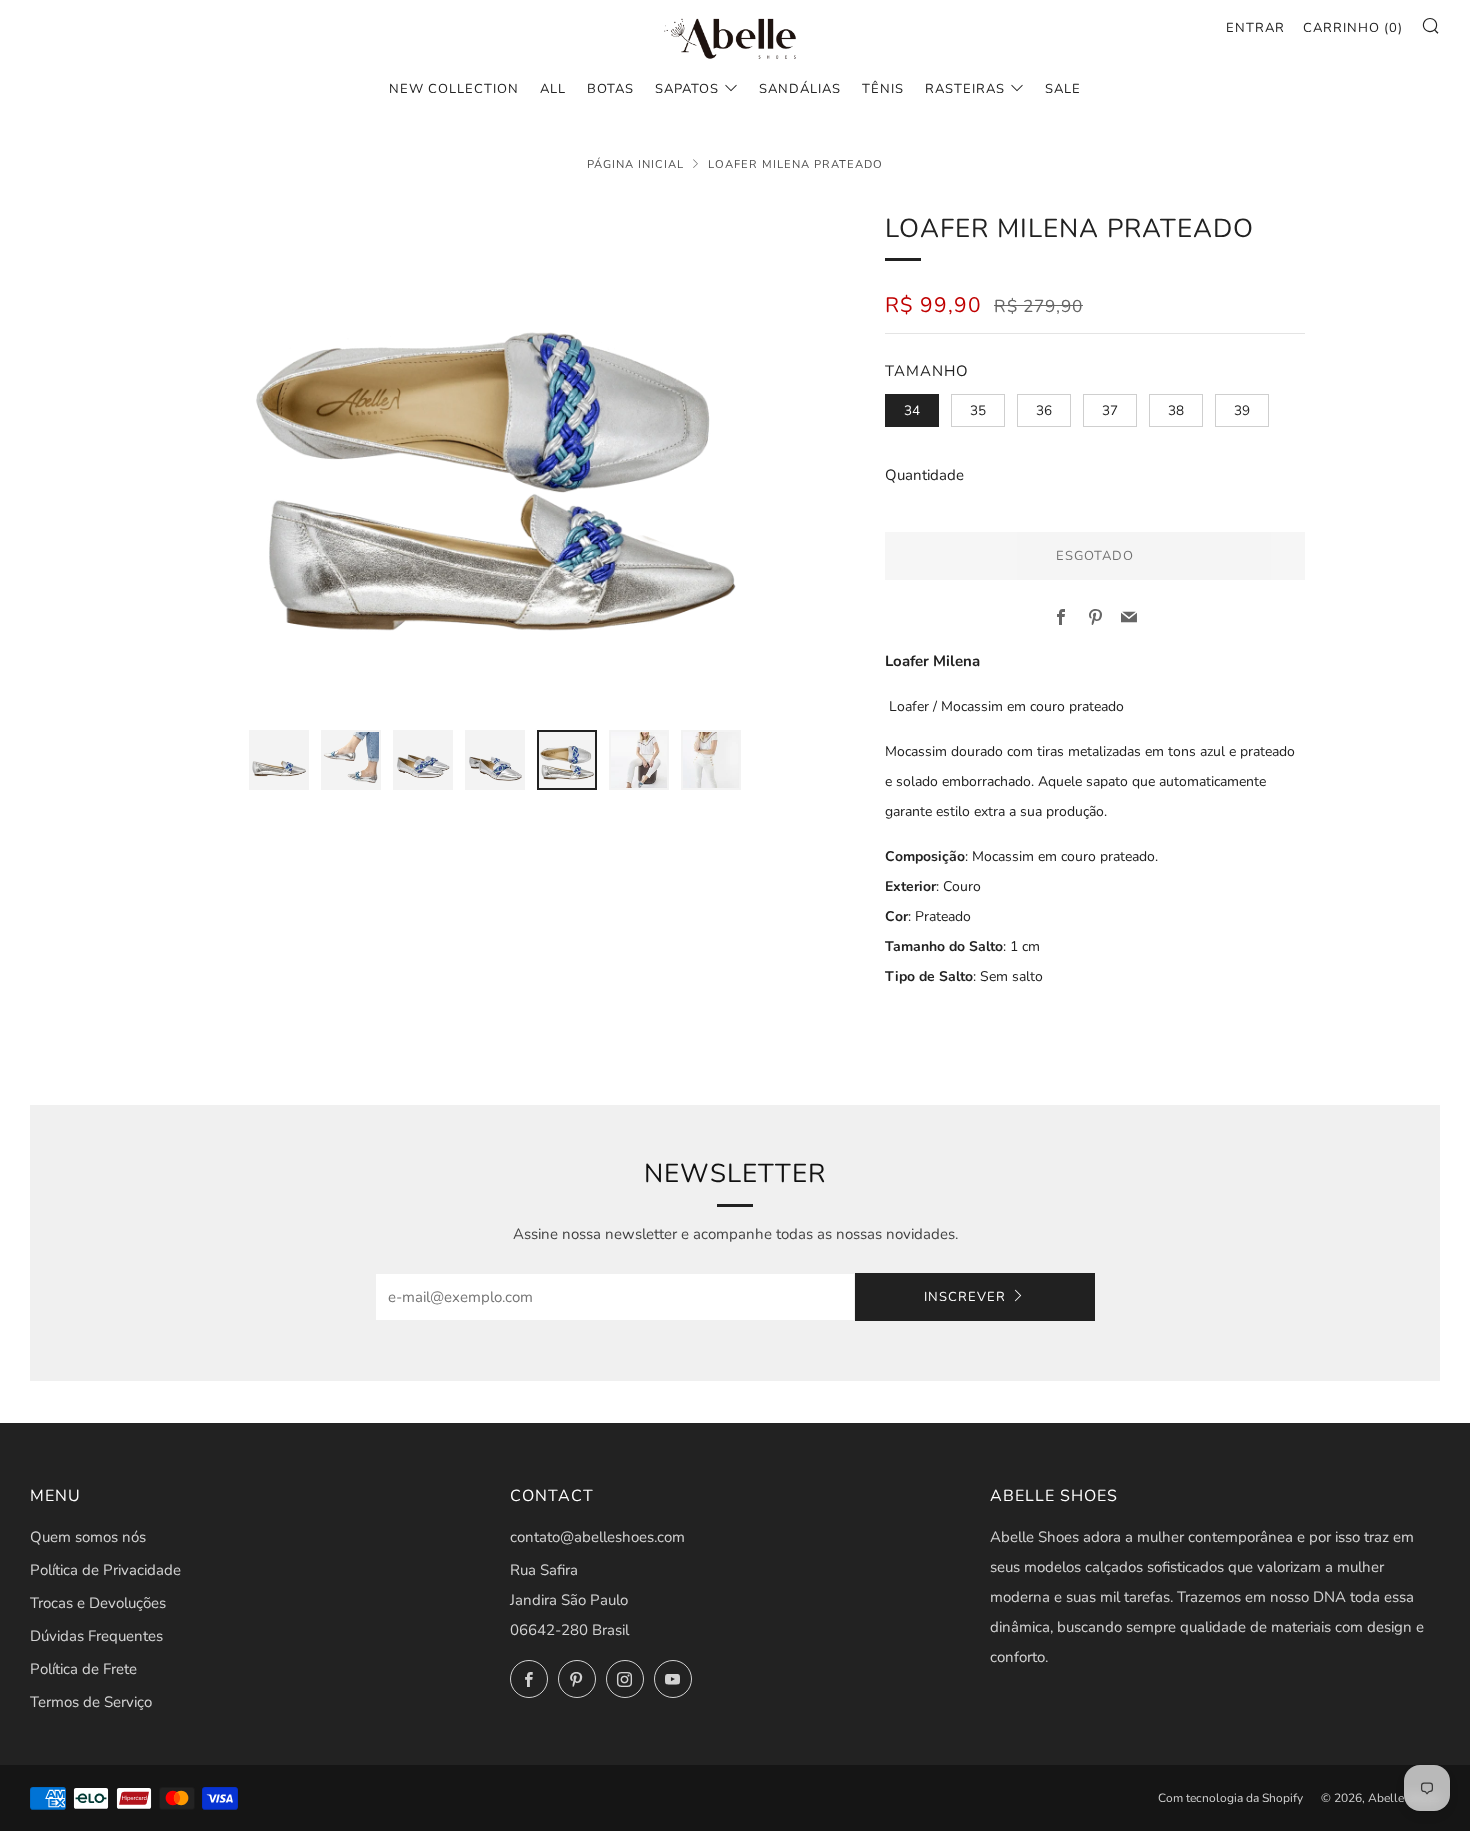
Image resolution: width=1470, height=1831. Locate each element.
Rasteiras (965, 89)
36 (1044, 410)
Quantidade (924, 475)
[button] (279, 760)
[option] (495, 457)
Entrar (1255, 28)
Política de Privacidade (105, 1570)
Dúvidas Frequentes (96, 1636)
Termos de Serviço (91, 1702)
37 (1110, 410)
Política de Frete (83, 1669)
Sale (1063, 89)
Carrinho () (1353, 28)
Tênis (883, 89)
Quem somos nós (88, 1537)
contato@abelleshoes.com (597, 1537)
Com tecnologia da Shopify (1230, 1798)
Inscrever (965, 1297)
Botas (610, 89)
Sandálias (800, 89)
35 (978, 410)
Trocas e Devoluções (98, 1603)
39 (1242, 410)
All (553, 89)
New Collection (454, 89)
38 (1176, 410)
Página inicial (635, 164)
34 (912, 410)
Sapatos (687, 89)
